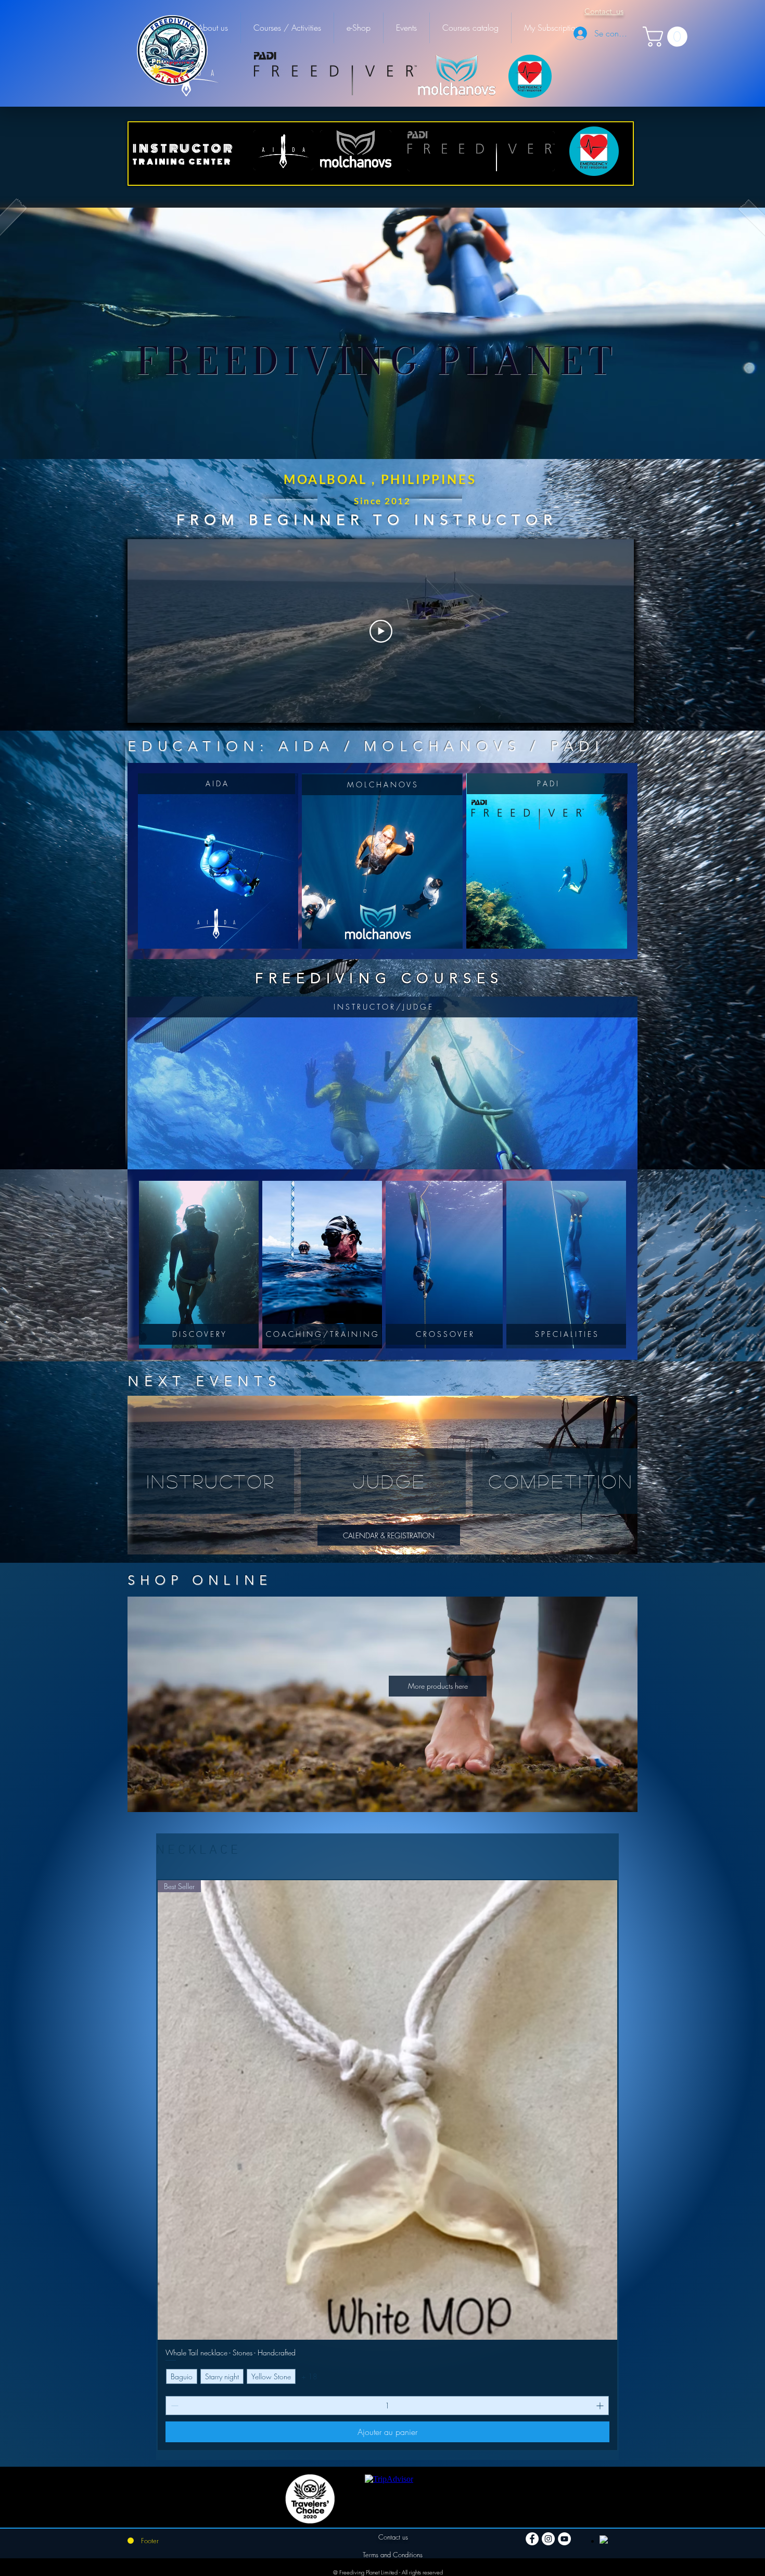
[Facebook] (532, 2539)
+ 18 (309, 2376)
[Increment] (601, 2406)
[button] (667, 37)
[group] (387, 2165)
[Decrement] (174, 2406)
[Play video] (381, 631)
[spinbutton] (387, 2406)
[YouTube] (564, 2539)
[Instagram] (548, 2539)
